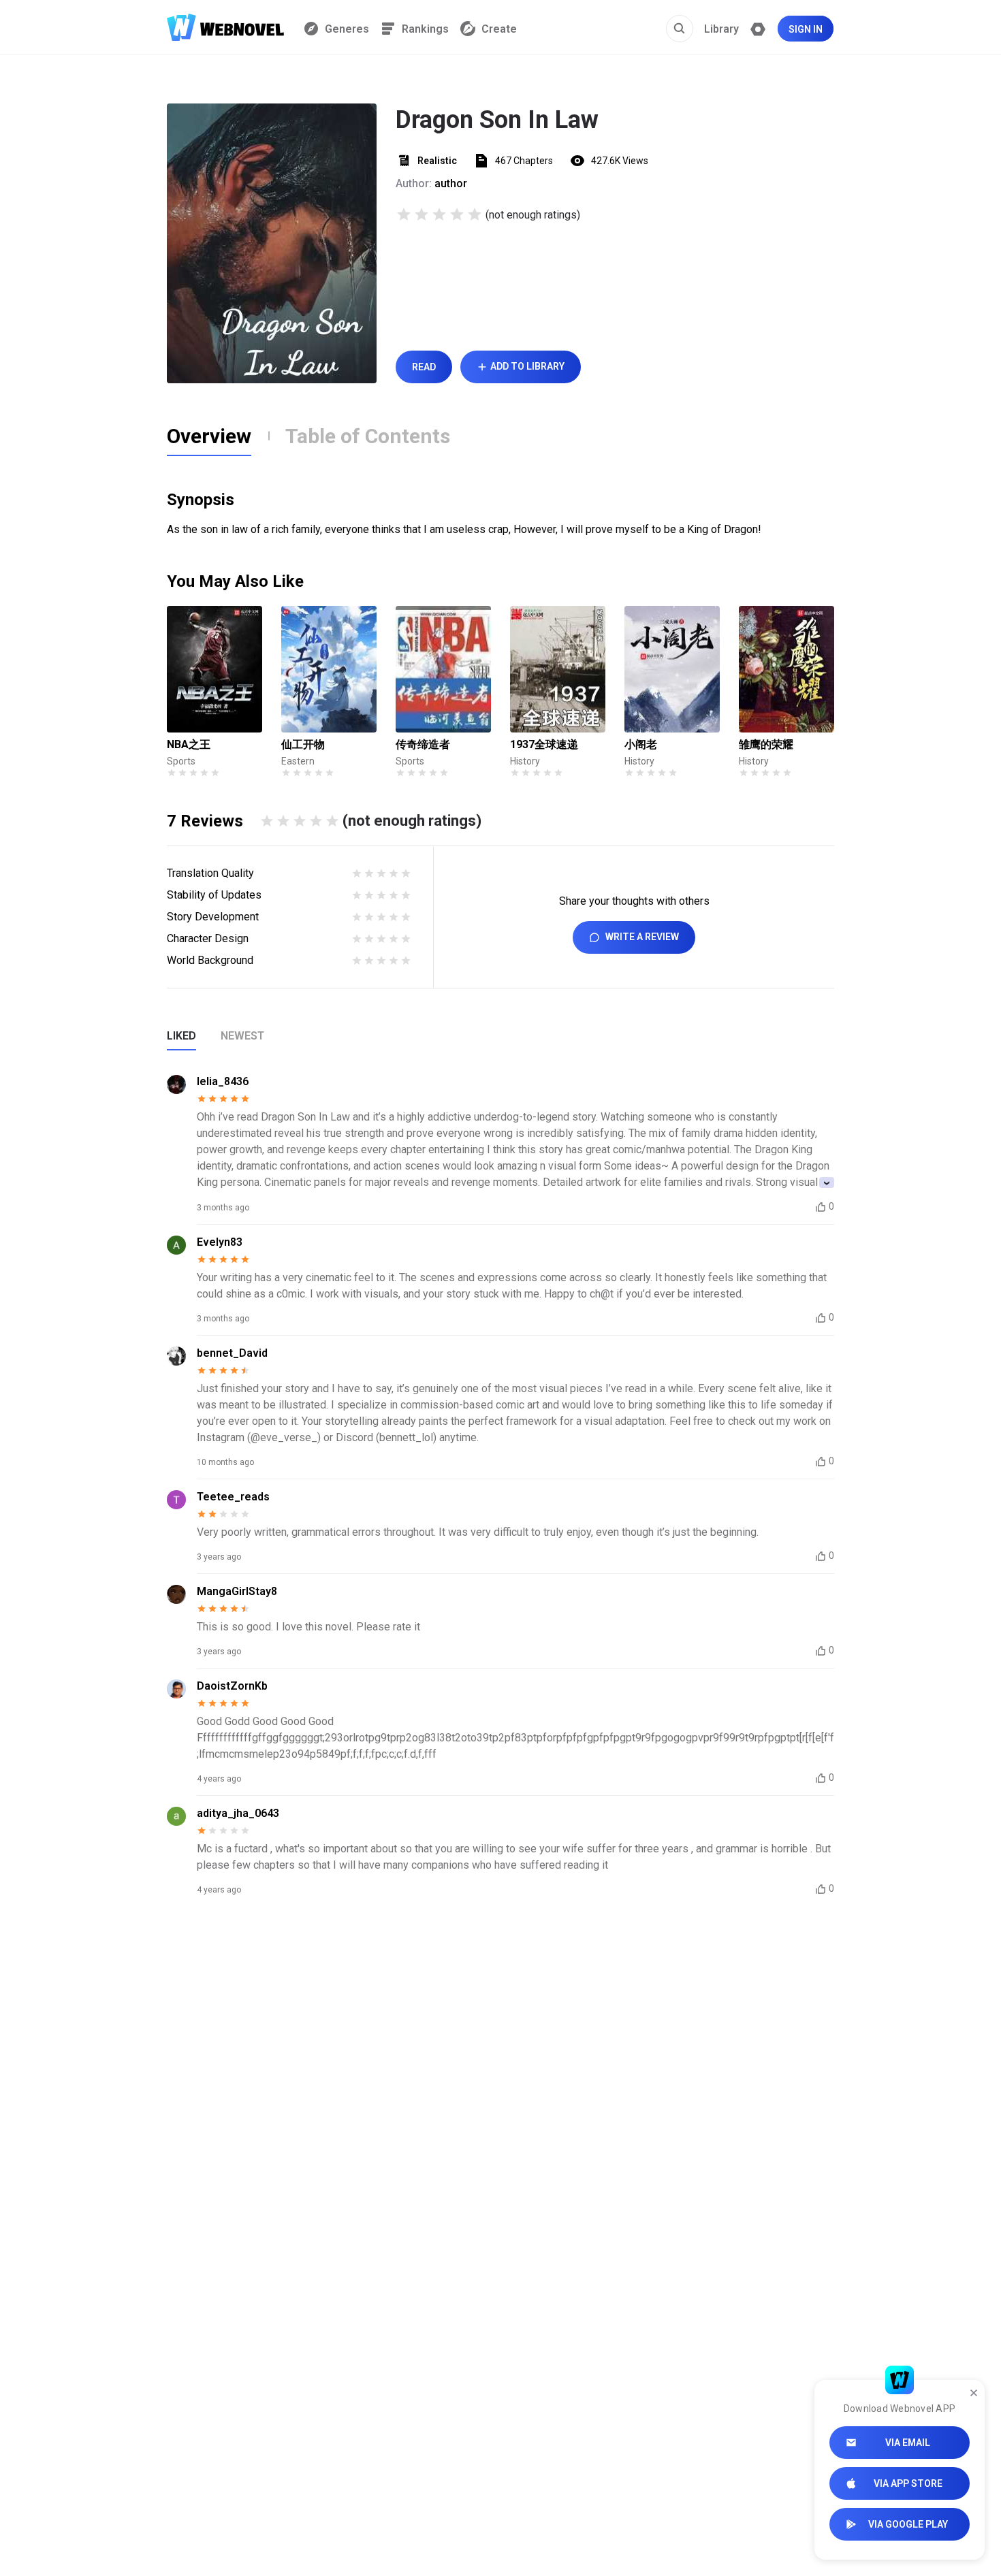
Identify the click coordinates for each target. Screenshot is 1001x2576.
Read (424, 367)
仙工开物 (303, 744)
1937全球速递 (544, 744)
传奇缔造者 (423, 744)
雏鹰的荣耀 (766, 744)
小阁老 (641, 744)
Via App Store (908, 2483)
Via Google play (908, 2524)
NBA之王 (189, 744)
